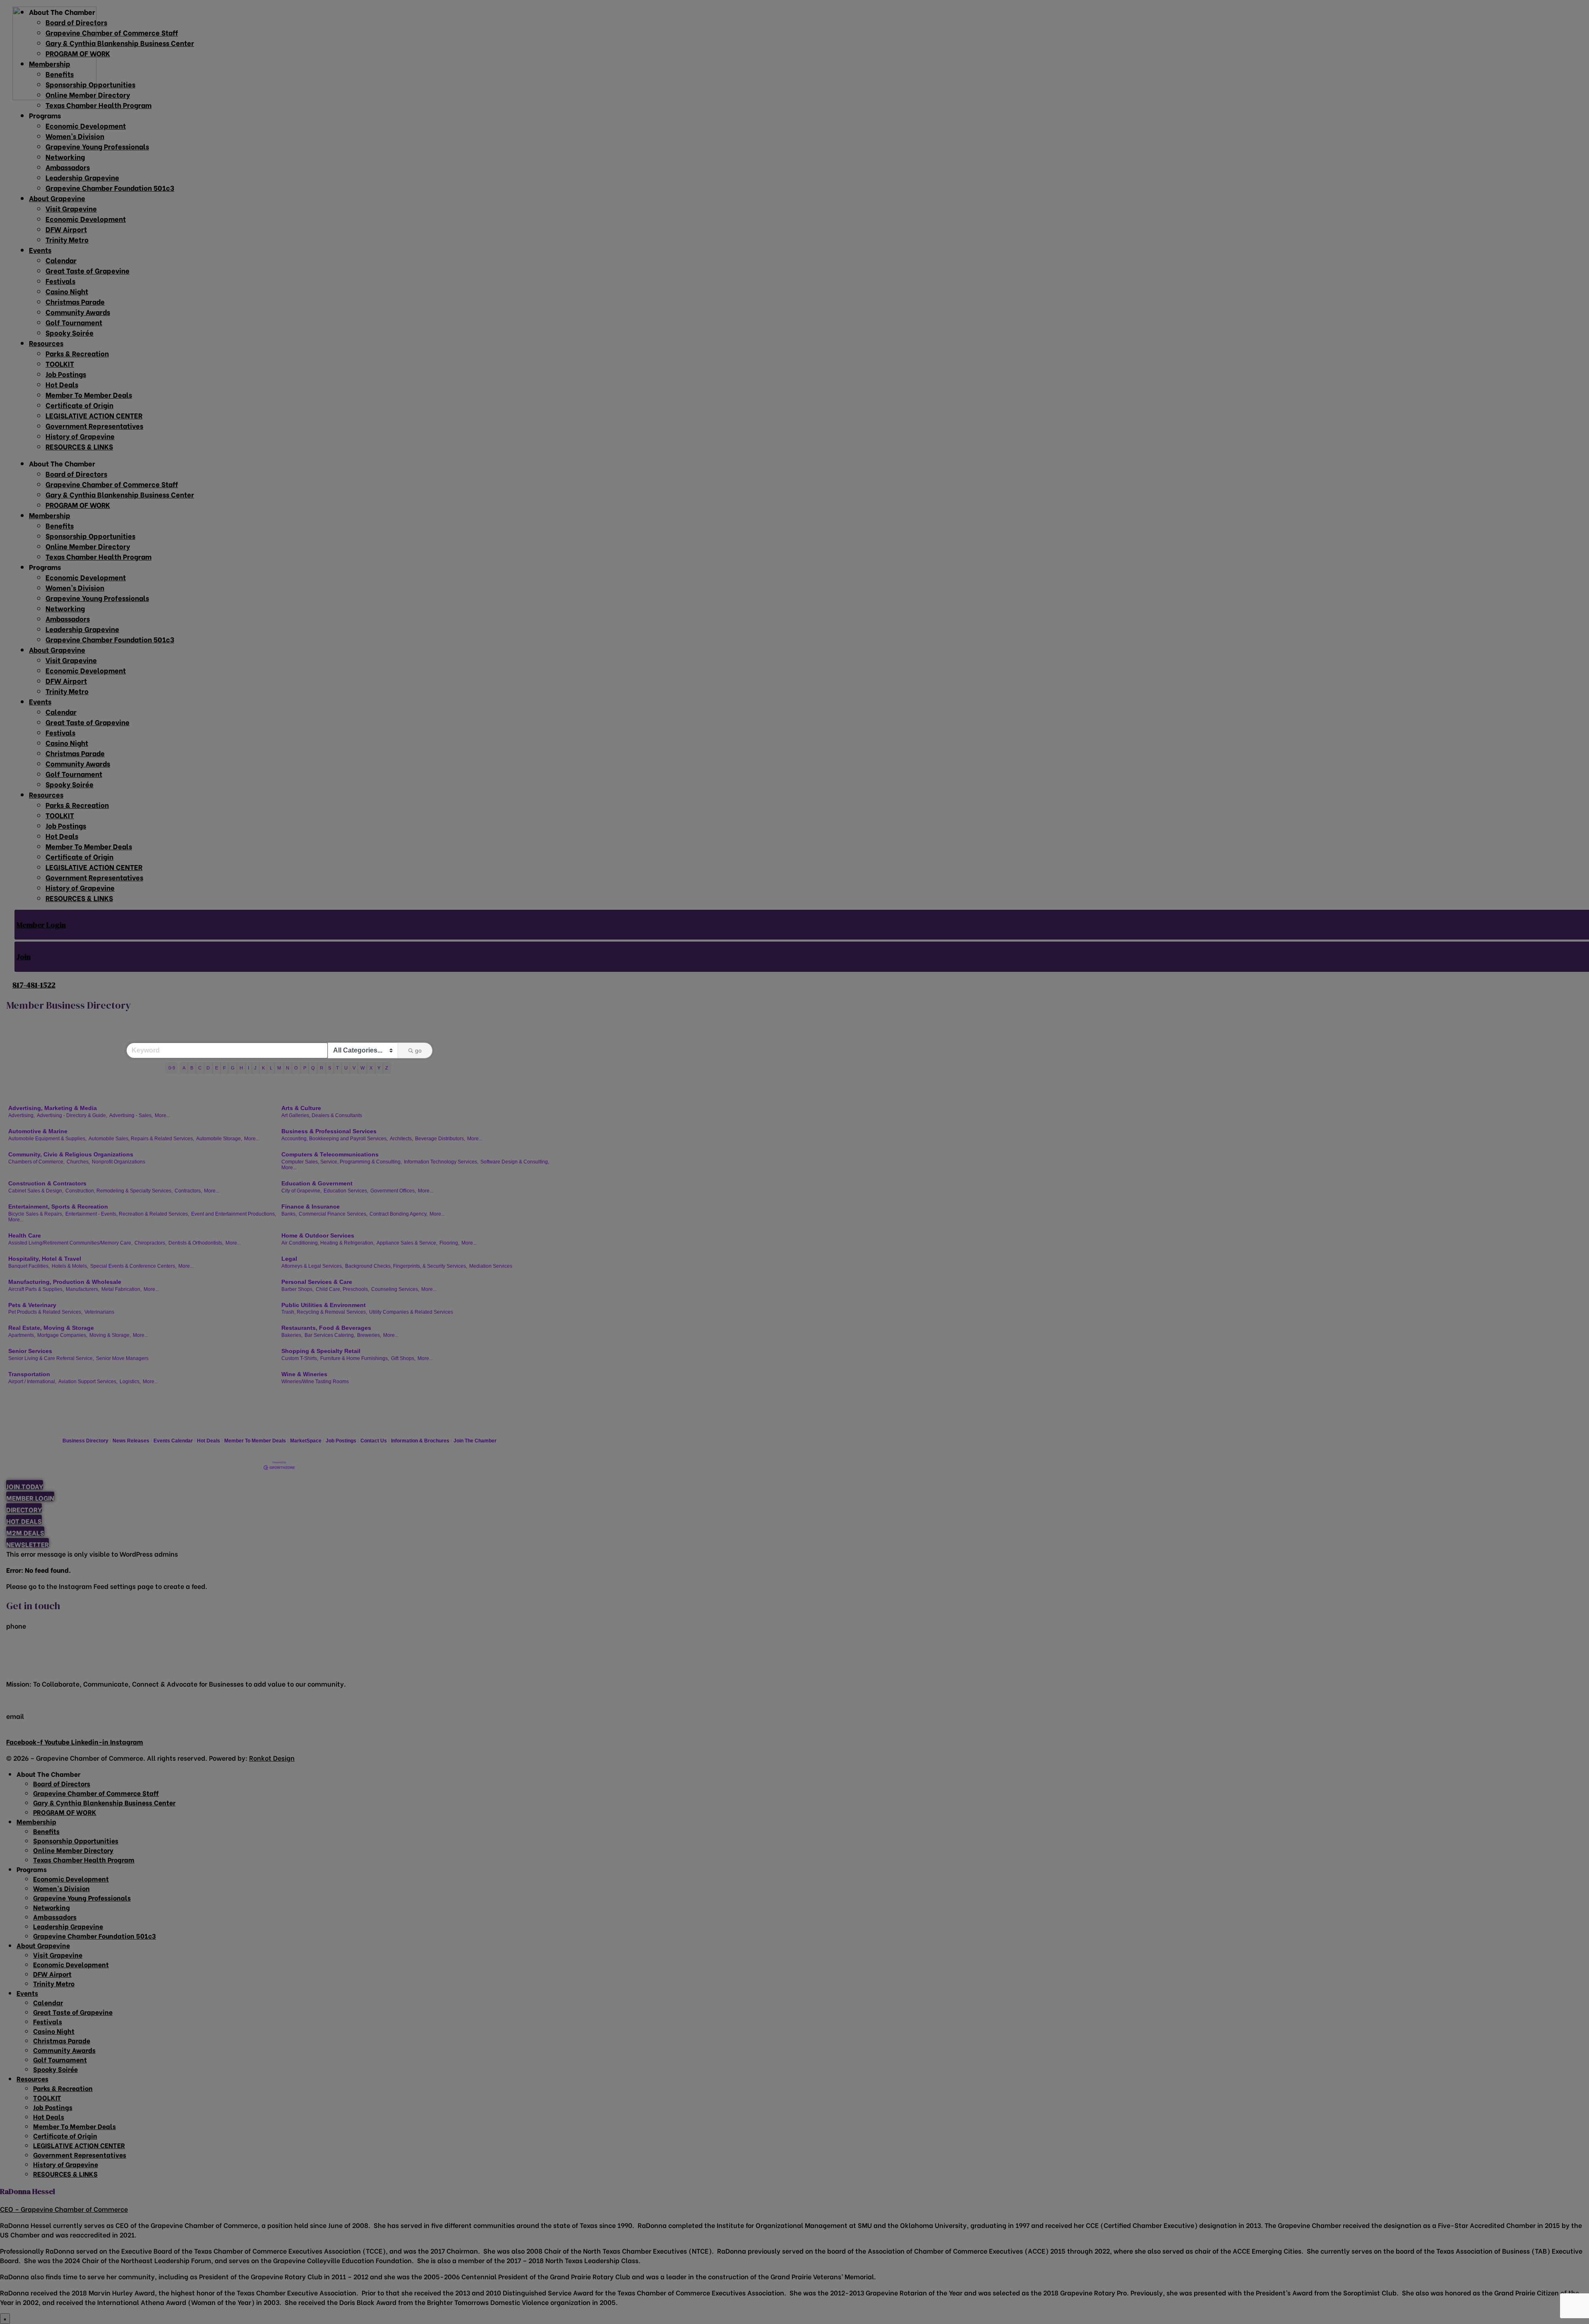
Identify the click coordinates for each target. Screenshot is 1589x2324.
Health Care (25, 1235)
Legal (289, 1259)
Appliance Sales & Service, (407, 1243)
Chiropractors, (150, 1243)
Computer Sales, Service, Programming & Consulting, (342, 1162)
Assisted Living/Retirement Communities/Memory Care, (70, 1243)
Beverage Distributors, (440, 1139)
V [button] (354, 1068)
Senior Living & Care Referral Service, (51, 1358)
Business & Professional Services (329, 1131)
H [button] (241, 1068)
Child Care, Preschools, (342, 1289)
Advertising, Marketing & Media (53, 1108)
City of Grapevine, (301, 1191)
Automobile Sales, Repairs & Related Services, (141, 1139)
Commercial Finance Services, (333, 1214)
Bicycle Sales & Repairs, (36, 1214)
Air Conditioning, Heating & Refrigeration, (328, 1243)
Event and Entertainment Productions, (234, 1214)
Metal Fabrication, (121, 1289)
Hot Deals (209, 1441)
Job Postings (341, 1441)
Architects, (401, 1139)
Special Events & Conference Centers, (133, 1266)
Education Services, (346, 1191)
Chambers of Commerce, (36, 1162)
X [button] (371, 1068)
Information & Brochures (420, 1441)
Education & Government (317, 1183)
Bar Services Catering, (330, 1335)
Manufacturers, (83, 1289)
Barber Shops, (298, 1289)
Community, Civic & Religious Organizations (71, 1154)
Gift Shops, (403, 1358)
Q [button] (313, 1068)
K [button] (263, 1068)
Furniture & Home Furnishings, (355, 1358)
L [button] (271, 1068)
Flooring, (449, 1243)
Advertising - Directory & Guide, (72, 1115)
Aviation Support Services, (88, 1382)
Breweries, (369, 1335)
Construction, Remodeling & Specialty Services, (119, 1191)
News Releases (131, 1441)
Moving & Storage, (110, 1335)
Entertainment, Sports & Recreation (58, 1206)
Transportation (29, 1374)
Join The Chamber (475, 1441)
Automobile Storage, (219, 1139)
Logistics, (130, 1382)
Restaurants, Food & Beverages (326, 1328)
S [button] (330, 1068)
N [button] (288, 1068)
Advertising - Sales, (131, 1115)
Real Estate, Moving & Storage (51, 1328)
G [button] (233, 1068)
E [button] (217, 1068)
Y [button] (379, 1068)
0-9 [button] (172, 1068)
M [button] (279, 1068)
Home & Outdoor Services (318, 1235)
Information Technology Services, (441, 1162)
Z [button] (387, 1068)
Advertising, (22, 1115)
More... (162, 1115)
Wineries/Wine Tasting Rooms (315, 1382)
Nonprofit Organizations (119, 1162)
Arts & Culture (301, 1108)
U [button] (346, 1068)
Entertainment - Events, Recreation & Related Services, (127, 1214)
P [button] (305, 1068)
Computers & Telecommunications (330, 1154)
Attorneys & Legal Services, (312, 1266)
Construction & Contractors (47, 1183)
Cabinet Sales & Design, (36, 1191)
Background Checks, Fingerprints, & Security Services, (406, 1266)
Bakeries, (292, 1335)
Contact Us (374, 1441)
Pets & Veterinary (32, 1305)
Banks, (289, 1214)
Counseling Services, (395, 1289)
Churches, (78, 1162)
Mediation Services (491, 1266)
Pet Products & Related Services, (45, 1312)
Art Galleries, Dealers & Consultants (322, 1115)
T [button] (337, 1068)
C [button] (200, 1068)
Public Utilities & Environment (324, 1305)
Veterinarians (99, 1312)
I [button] (248, 1068)
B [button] (192, 1068)
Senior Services (30, 1351)
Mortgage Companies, (62, 1335)
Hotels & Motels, (70, 1266)
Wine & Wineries (304, 1374)
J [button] (255, 1068)
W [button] (362, 1068)
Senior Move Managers (122, 1358)
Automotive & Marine (38, 1131)
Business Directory (85, 1441)
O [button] (296, 1068)
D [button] (208, 1068)
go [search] (418, 1050)
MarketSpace (306, 1441)
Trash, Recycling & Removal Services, (324, 1312)
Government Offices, (393, 1191)
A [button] (184, 1068)
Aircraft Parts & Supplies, (36, 1289)
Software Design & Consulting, (515, 1162)
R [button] (322, 1068)
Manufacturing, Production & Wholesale (65, 1282)
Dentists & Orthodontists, (196, 1243)
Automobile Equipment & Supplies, (47, 1139)
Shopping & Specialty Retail (321, 1351)
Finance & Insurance (311, 1206)
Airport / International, (32, 1382)
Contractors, (188, 1191)
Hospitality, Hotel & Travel (45, 1259)
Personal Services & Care (317, 1282)
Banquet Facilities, (29, 1266)
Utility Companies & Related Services (411, 1312)
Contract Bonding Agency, (398, 1214)
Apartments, (22, 1335)
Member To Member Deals (255, 1441)
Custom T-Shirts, (300, 1358)
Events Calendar (173, 1441)
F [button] (224, 1068)
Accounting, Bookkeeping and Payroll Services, (335, 1139)
